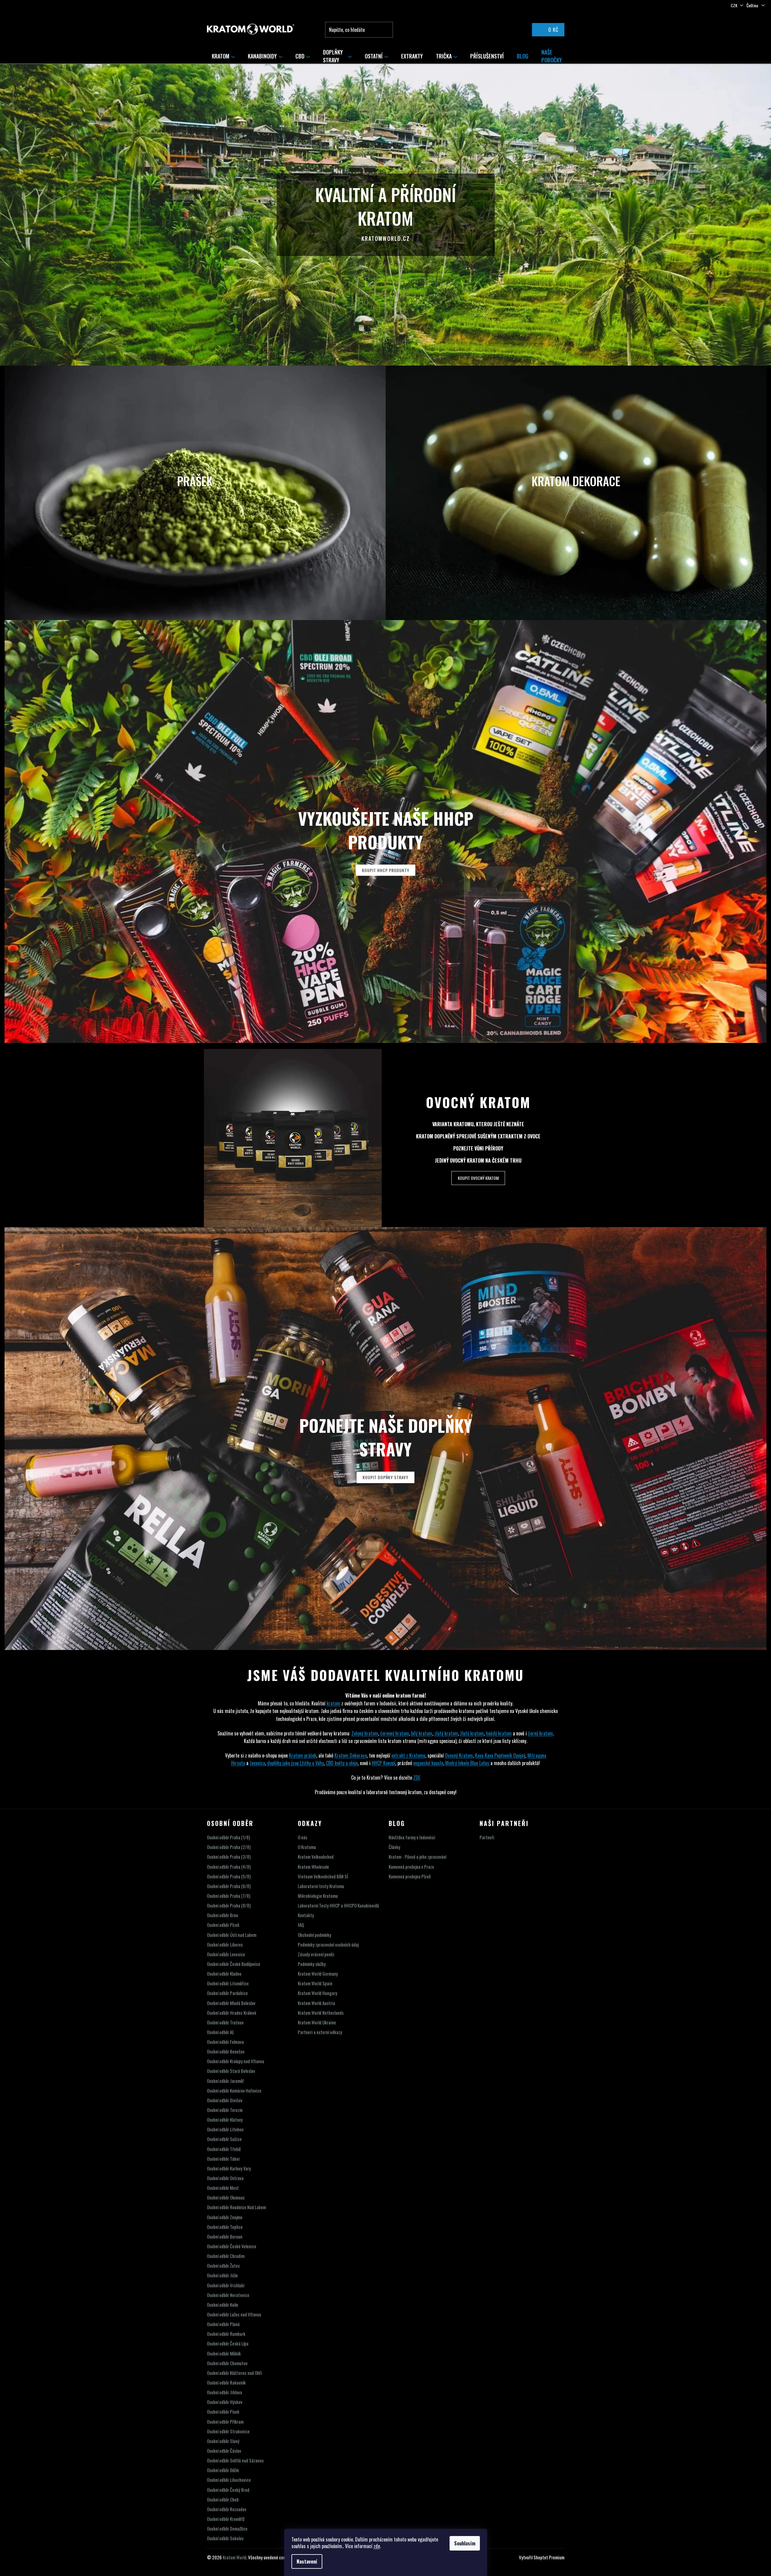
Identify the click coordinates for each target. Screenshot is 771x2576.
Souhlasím (465, 2543)
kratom (333, 1703)
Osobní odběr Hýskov (225, 2402)
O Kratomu (307, 1847)
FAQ (301, 1925)
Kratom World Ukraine (317, 2022)
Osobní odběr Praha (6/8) (229, 1886)
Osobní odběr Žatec (223, 2266)
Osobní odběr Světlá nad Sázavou (235, 2460)
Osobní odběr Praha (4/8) (229, 1867)
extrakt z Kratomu (408, 1755)
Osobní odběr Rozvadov (227, 2509)
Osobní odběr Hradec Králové (232, 2013)
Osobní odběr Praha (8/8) (229, 1905)
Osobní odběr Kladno (224, 1974)
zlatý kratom (446, 1733)
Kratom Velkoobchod (316, 1857)
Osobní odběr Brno (223, 1915)
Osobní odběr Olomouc (226, 2198)
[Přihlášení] (514, 30)
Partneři (487, 1837)
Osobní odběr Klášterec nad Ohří (234, 2373)
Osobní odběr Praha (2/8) (229, 1847)
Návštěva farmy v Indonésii (412, 1837)
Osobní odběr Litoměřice (228, 1983)
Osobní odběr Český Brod (228, 2490)
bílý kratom (422, 1733)
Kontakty (306, 1915)
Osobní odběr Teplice (225, 2227)
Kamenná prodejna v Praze (411, 1867)
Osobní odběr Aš (220, 2032)
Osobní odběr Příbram (225, 2422)
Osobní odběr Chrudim (226, 2256)
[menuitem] (223, 56)
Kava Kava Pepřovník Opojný (500, 1755)
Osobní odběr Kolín (223, 2305)
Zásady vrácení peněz (316, 1954)
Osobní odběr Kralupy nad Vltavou (236, 2061)
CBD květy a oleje (342, 1763)
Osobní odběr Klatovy (225, 2120)
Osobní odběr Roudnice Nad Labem (236, 2207)
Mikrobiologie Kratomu (318, 1896)
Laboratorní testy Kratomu (321, 1886)
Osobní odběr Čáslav (224, 2451)
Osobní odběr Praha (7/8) (229, 1896)
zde (377, 2546)
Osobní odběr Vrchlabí (226, 2285)
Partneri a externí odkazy (320, 2032)
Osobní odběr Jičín (222, 2275)
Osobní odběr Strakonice (228, 2431)
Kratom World (234, 2557)
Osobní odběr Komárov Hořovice (234, 2091)
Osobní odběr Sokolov (225, 2538)
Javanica (257, 1763)
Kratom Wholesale (313, 1867)
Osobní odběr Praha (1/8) (228, 1837)
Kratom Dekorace (351, 1755)
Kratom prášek (303, 1755)
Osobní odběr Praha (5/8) (229, 1876)
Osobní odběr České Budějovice (234, 1964)
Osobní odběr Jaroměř (225, 2081)
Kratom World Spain (315, 1983)
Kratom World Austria (316, 2003)
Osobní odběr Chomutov (227, 2363)
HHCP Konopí (384, 1763)
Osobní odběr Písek (223, 2412)
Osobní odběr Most (223, 2188)
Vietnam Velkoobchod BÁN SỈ (323, 1876)
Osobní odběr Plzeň (223, 1925)
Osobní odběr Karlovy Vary (229, 2168)
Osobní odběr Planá (223, 2324)
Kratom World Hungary (317, 1993)
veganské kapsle (428, 1763)
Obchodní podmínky (314, 1935)
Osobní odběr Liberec (225, 1945)
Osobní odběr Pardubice (227, 1993)
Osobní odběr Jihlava (224, 2392)
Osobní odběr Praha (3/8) (229, 1857)
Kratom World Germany (318, 1974)
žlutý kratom (472, 1733)
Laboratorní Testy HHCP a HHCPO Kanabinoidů (338, 1905)
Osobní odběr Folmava (225, 2042)
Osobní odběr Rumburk (226, 2334)
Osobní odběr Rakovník (226, 2383)
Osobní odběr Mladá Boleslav (231, 2003)
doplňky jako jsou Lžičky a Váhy (296, 1763)
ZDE (417, 1778)
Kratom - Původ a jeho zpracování (417, 1857)
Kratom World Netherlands (321, 2013)
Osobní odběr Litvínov (225, 2129)
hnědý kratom (499, 1733)
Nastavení (307, 2561)
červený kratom (395, 1733)
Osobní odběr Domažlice (227, 2529)
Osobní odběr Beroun (225, 2237)
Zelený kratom (365, 1733)
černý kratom (540, 1733)
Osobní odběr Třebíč (224, 2149)
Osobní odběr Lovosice (226, 1954)
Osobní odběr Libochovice (229, 2480)
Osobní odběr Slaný (223, 2441)
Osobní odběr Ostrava (225, 2178)
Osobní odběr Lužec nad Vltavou (234, 2314)
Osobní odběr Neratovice (228, 2295)
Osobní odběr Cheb (223, 2500)
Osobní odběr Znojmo (225, 2217)
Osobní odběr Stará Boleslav (231, 2071)
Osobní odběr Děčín (223, 2470)
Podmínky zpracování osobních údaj (328, 1945)
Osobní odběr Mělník (224, 2354)
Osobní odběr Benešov (226, 2052)
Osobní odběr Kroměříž (226, 2519)
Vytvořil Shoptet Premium (542, 2557)
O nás (302, 1837)
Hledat (387, 30)
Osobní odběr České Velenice (232, 2246)
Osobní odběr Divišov (225, 2100)
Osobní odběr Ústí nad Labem (232, 1935)
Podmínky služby (312, 1964)
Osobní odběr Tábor (223, 2159)
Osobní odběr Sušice (224, 2139)
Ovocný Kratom (478, 1102)
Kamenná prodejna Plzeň (410, 1876)
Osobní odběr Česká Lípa (228, 2344)
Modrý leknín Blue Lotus (467, 1763)
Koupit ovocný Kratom (478, 1178)
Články (394, 1847)
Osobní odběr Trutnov (225, 2022)
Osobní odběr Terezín (225, 2110)
